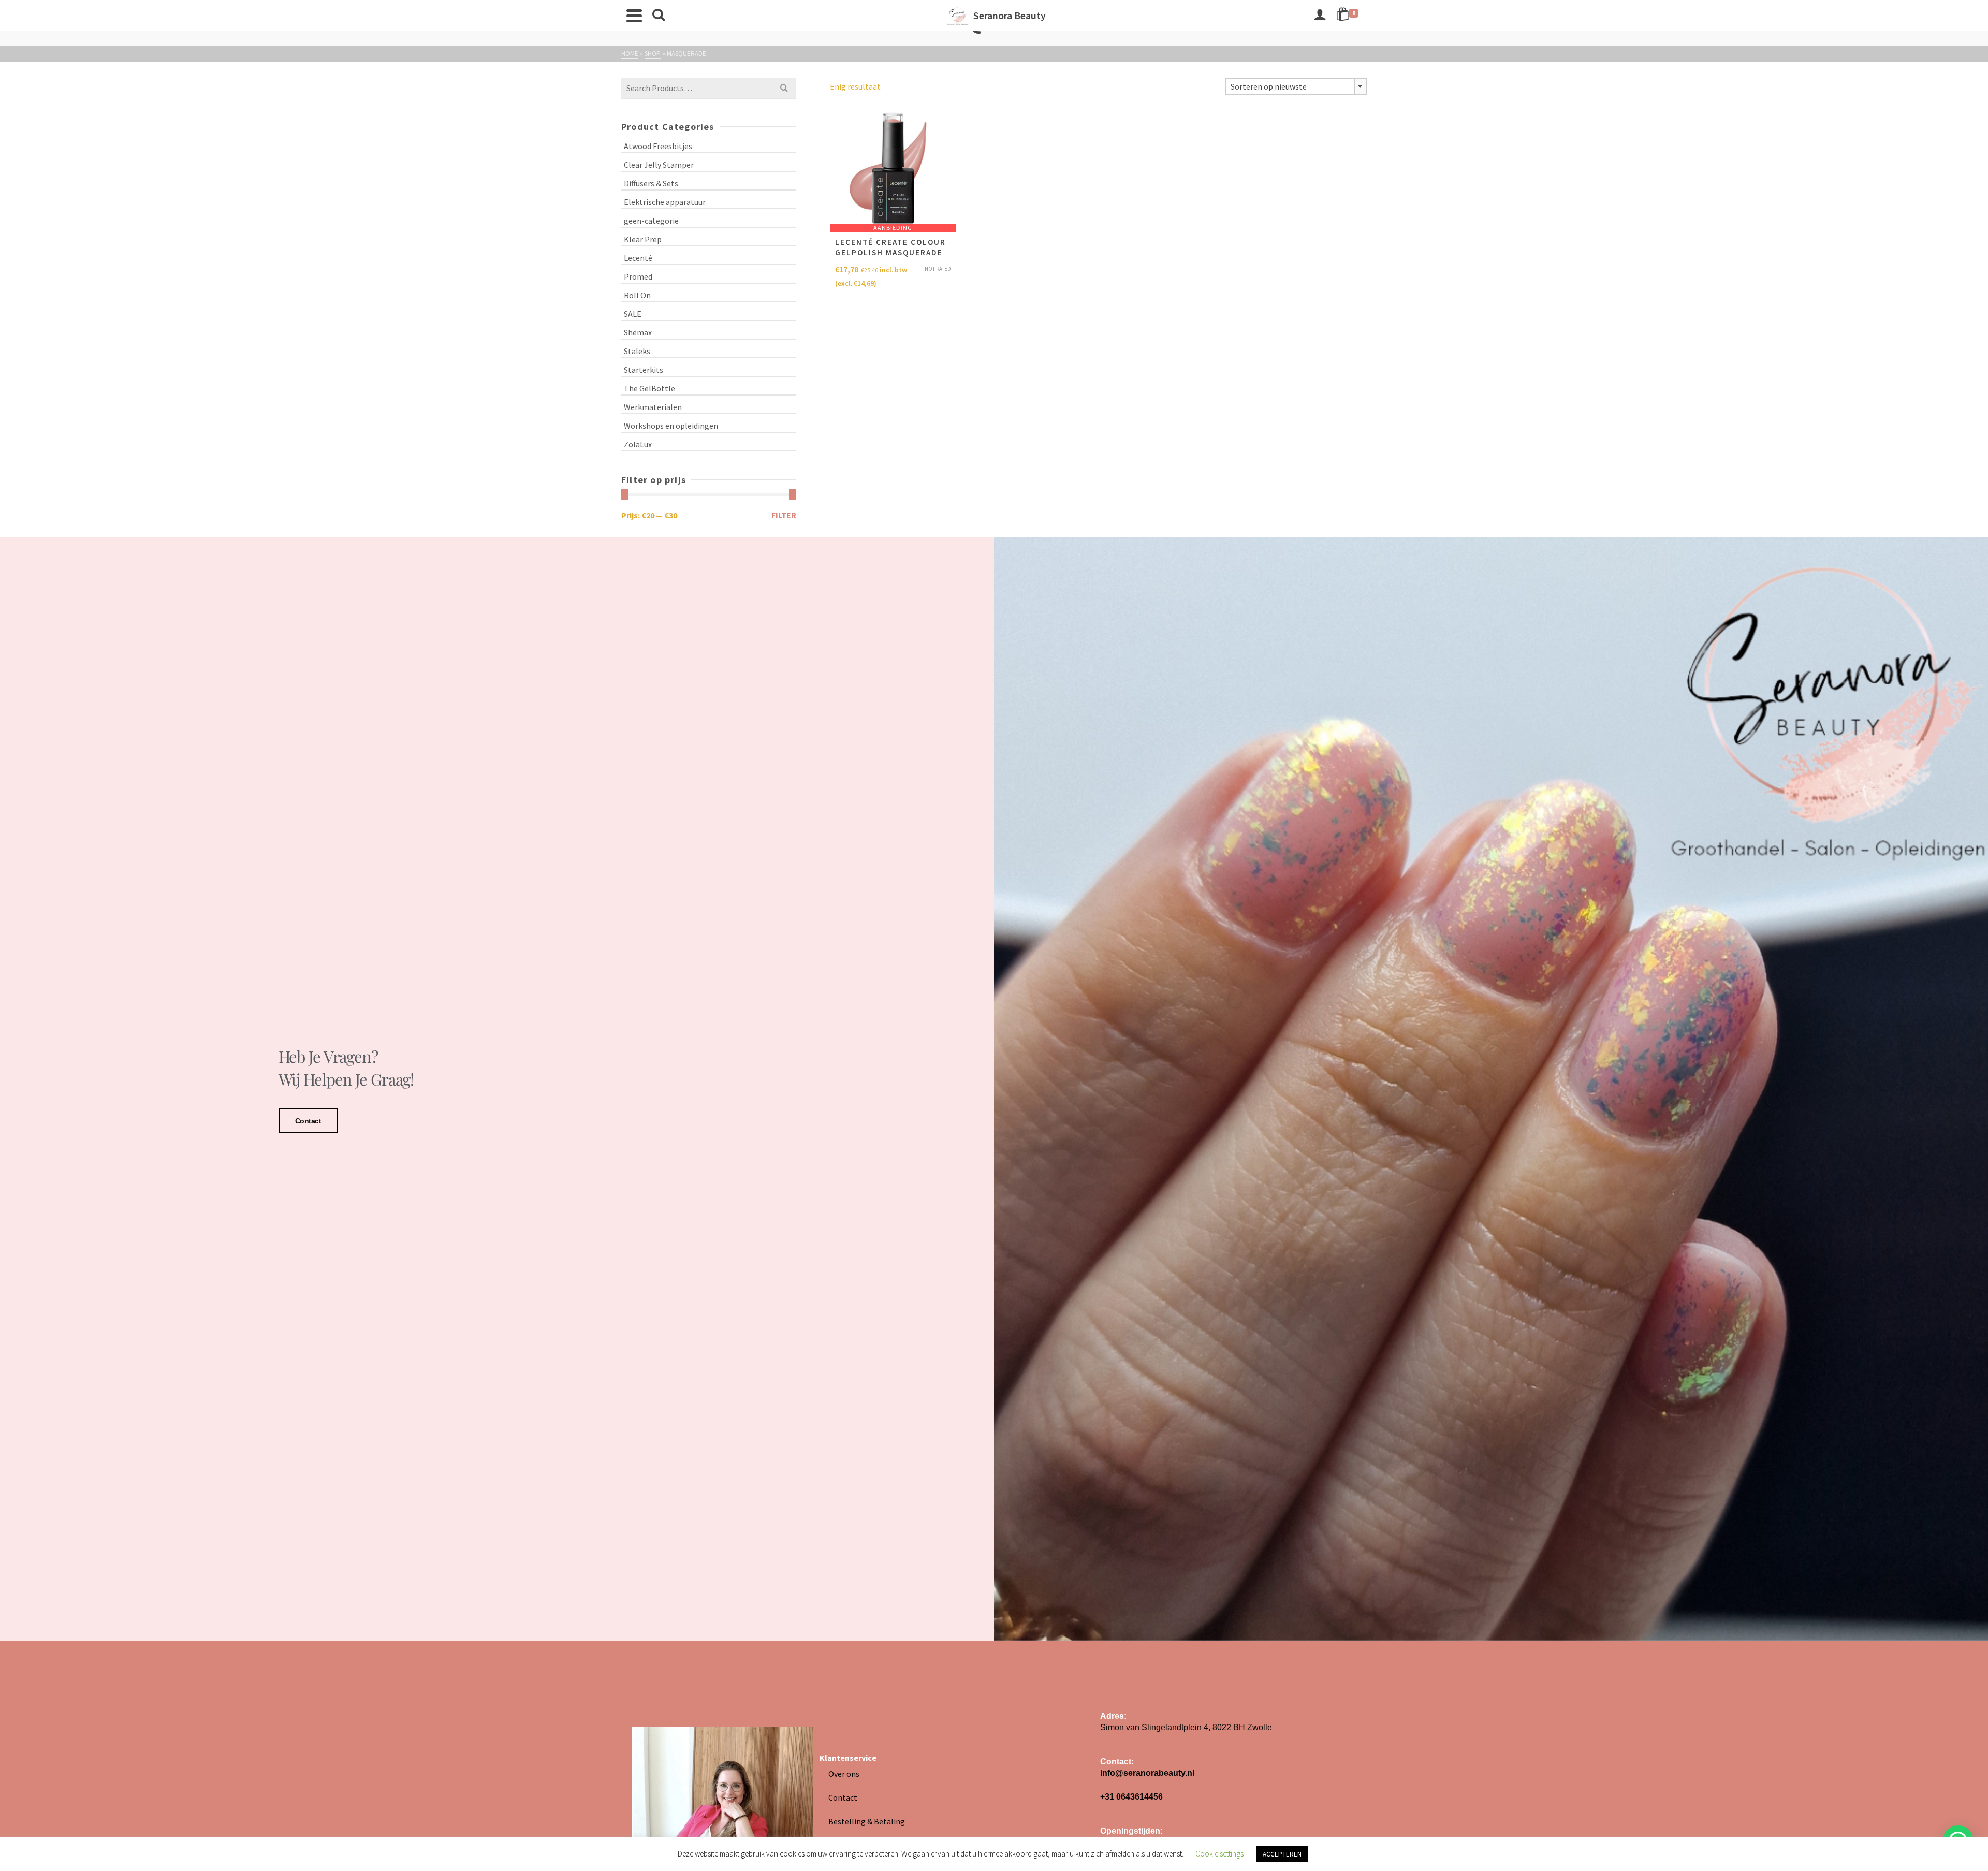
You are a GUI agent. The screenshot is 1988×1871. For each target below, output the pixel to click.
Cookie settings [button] (1219, 1854)
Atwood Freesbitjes (658, 146)
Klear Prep (643, 239)
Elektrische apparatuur (665, 202)
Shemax (638, 332)
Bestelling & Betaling (867, 1821)
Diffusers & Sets (651, 183)
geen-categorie (651, 221)
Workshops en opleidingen (671, 426)
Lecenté (638, 258)
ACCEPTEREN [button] (1282, 1854)
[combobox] (1296, 86)
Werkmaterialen (653, 407)
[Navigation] (634, 16)
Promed (638, 276)
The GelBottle (649, 388)
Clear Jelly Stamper (659, 165)
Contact (308, 1121)
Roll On (637, 295)
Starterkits (644, 370)
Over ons (844, 1774)
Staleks (637, 351)
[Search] (659, 16)
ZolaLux (638, 444)
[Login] (1320, 16)
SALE (633, 314)
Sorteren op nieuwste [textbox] (1269, 86)
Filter (784, 515)
